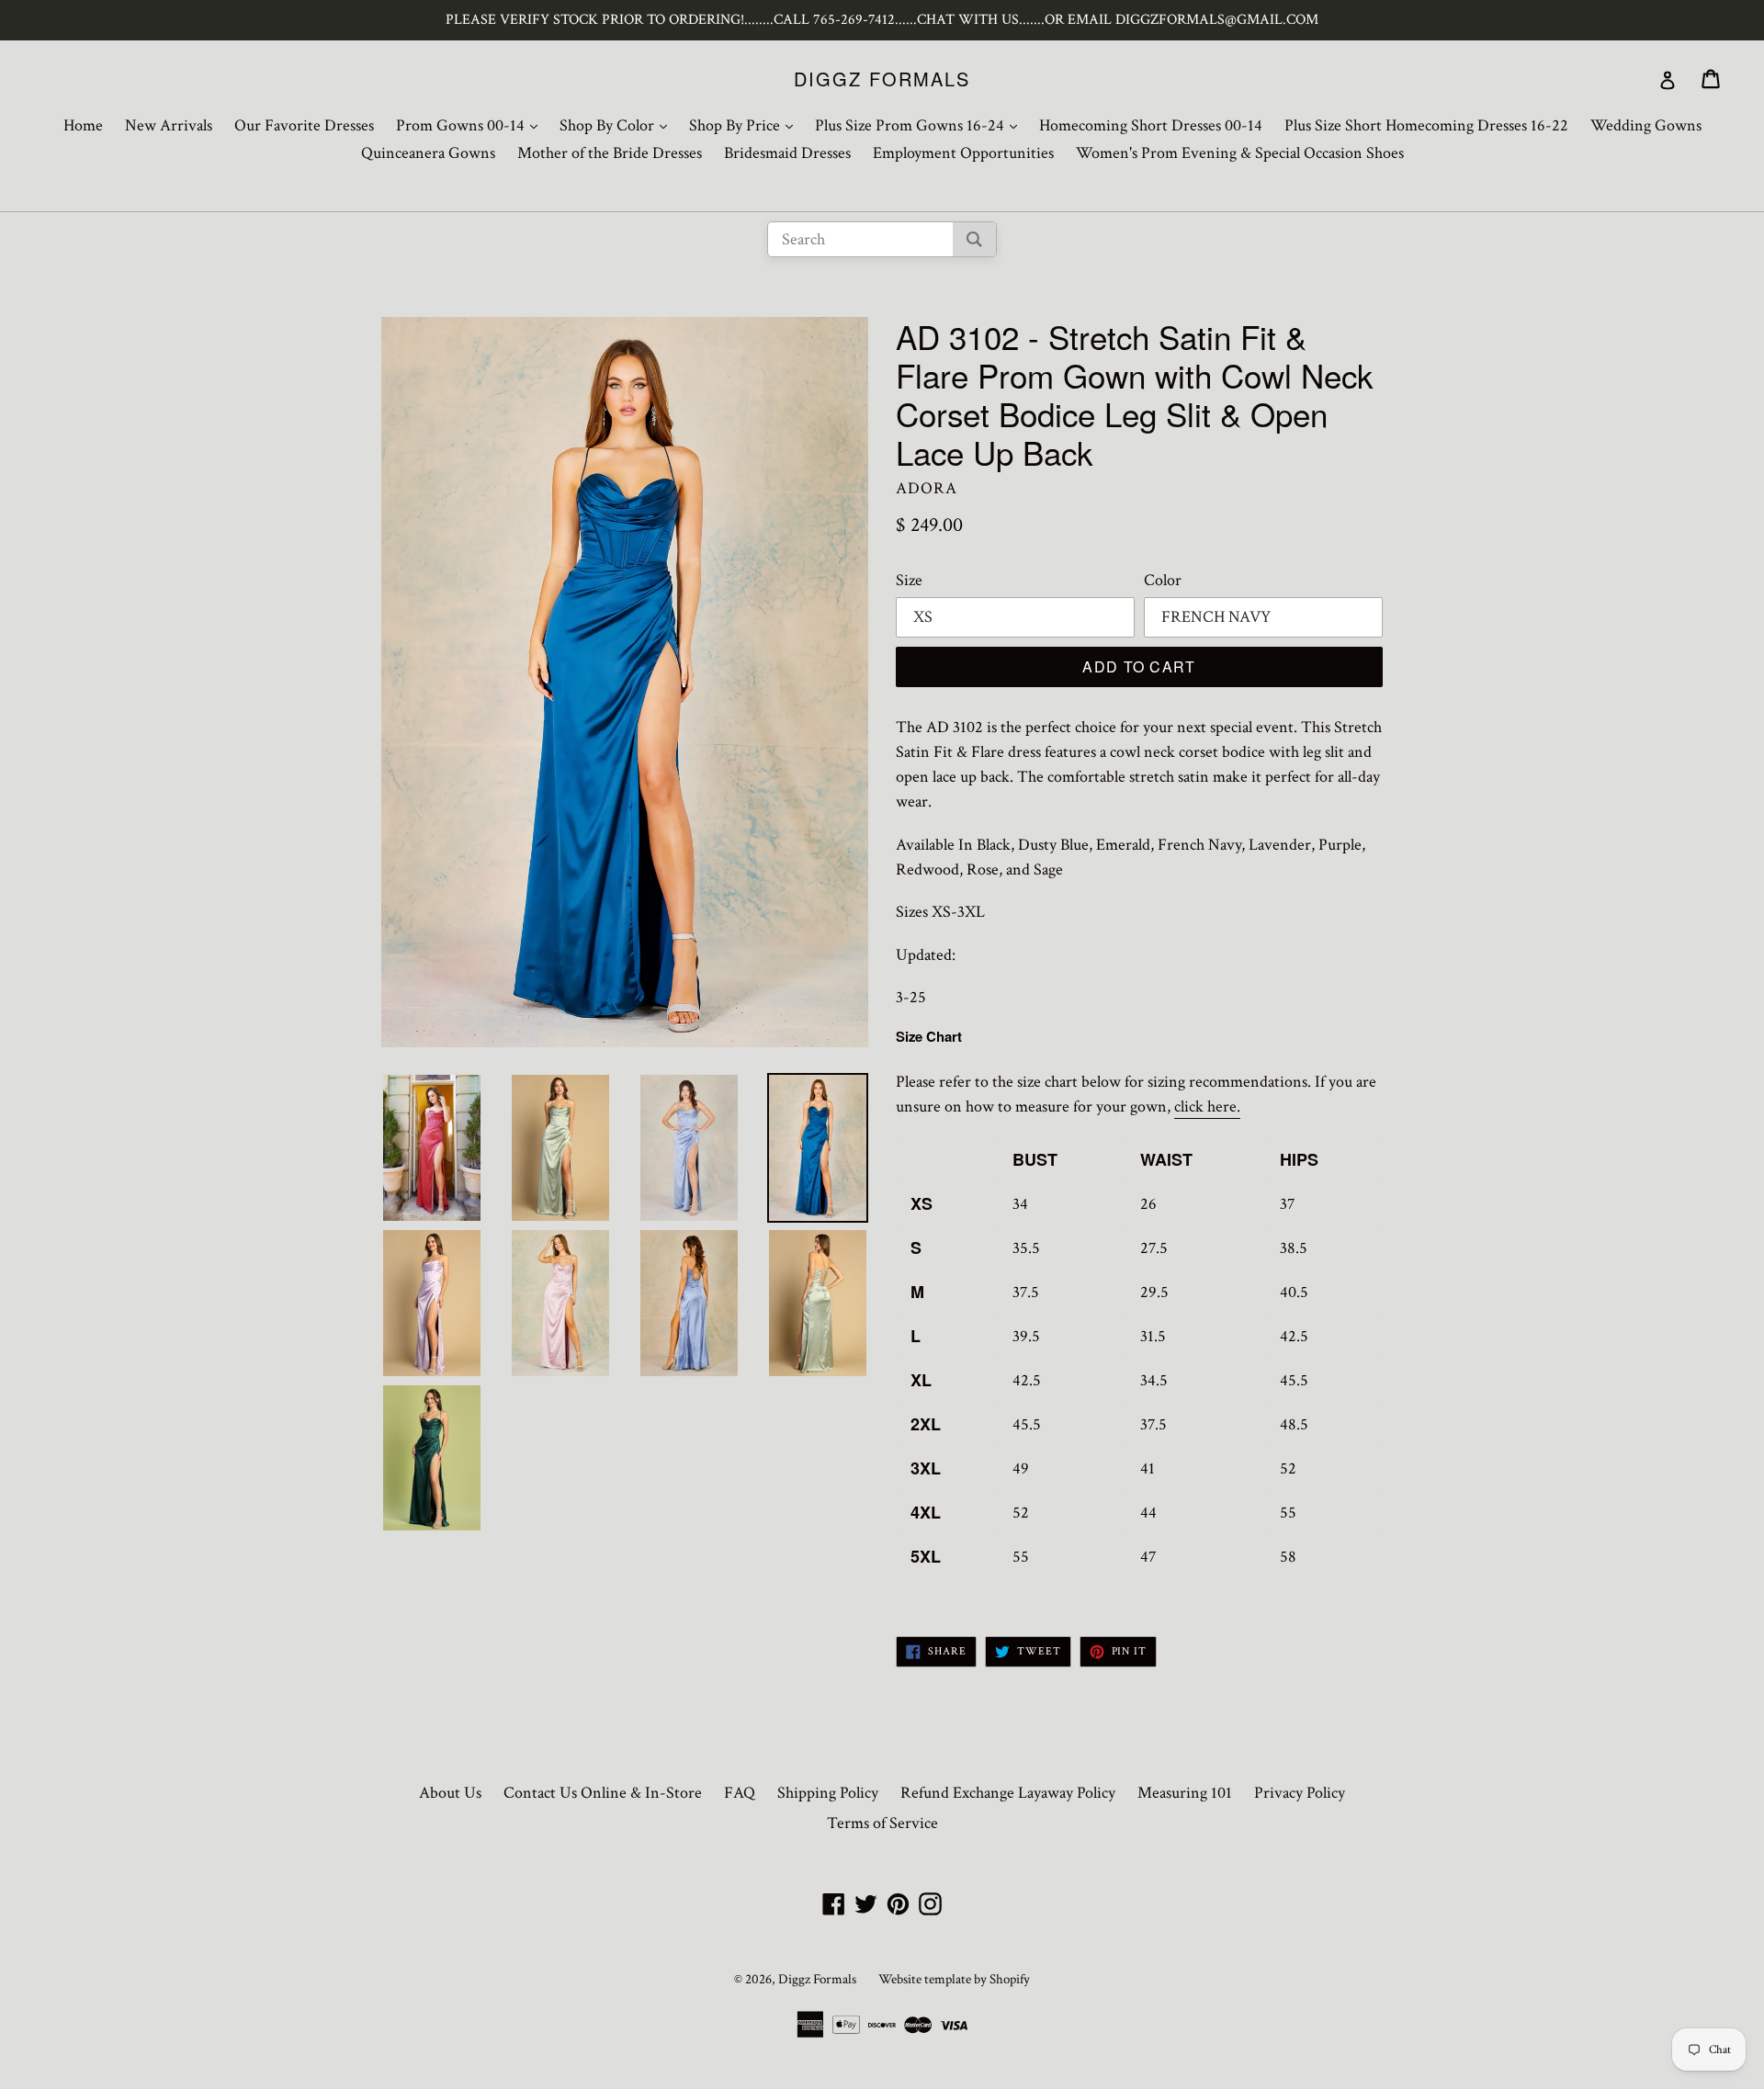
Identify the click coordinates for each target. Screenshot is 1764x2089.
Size (909, 580)
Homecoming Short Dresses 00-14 (1151, 125)
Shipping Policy (828, 1793)
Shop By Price (746, 125)
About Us (450, 1793)
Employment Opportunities (963, 153)
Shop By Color (618, 125)
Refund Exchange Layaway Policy (1008, 1793)
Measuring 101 (1185, 1793)
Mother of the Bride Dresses (610, 153)
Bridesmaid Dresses (787, 153)
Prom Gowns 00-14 (471, 125)
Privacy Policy (1300, 1793)
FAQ (740, 1793)
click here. (1207, 1107)
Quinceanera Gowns (428, 153)
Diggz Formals (882, 79)
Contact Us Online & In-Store (603, 1793)
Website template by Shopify (954, 1979)
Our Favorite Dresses (304, 125)
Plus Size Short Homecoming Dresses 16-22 (1426, 125)
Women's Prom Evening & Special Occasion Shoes (1240, 153)
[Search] (974, 239)
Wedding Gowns (1646, 125)
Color (1163, 580)
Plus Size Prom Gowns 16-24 (921, 125)
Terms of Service (882, 1823)
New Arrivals (169, 125)
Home (83, 125)
